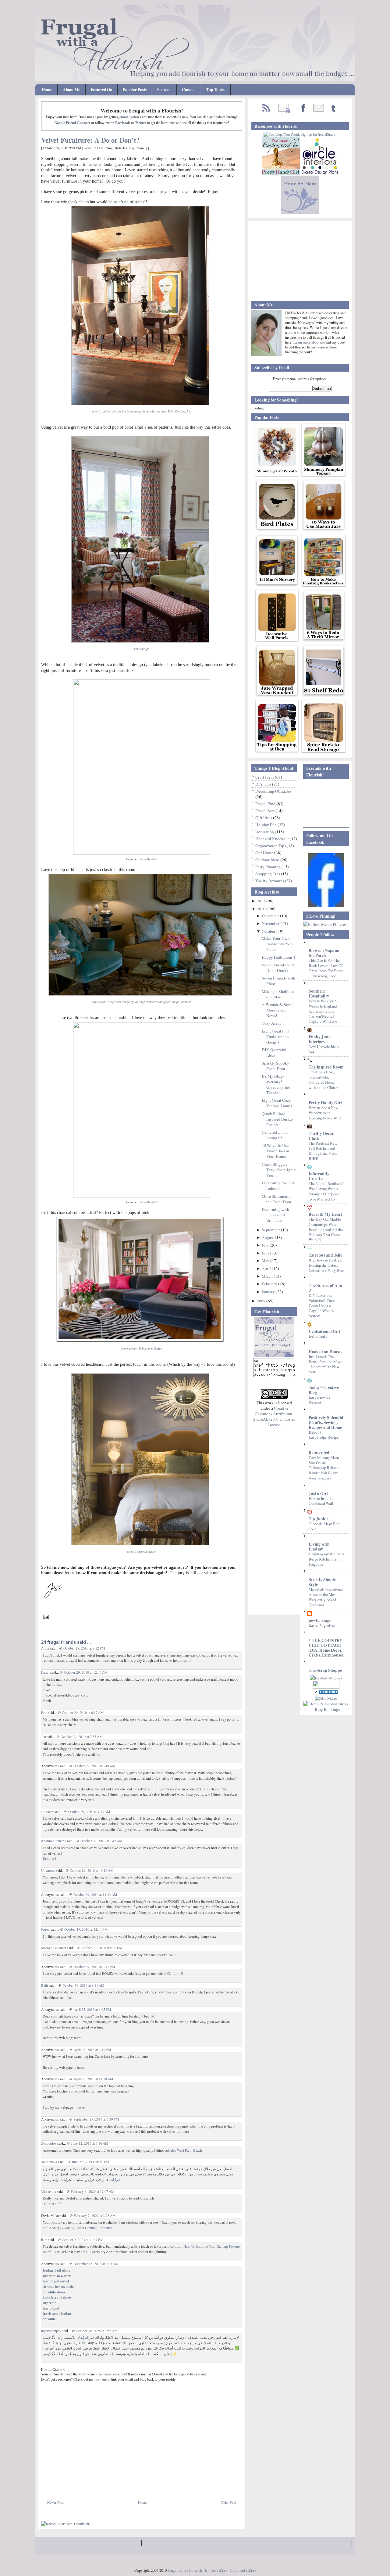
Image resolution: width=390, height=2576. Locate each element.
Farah (45, 1672)
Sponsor (164, 90)
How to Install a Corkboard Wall (321, 1501)
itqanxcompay (51, 2331)
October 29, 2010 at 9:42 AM (101, 1841)
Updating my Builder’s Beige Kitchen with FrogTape (326, 1559)
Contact (189, 90)
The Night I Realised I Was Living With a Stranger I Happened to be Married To (326, 1191)
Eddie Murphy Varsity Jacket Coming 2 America (77, 2228)
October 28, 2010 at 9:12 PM (84, 1648)
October (269, 931)
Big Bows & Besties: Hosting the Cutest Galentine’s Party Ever (326, 1265)
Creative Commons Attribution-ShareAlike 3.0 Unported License (274, 1416)
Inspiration (136, 148)
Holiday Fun (266, 825)
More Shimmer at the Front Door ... (278, 1199)
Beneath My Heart (325, 1214)
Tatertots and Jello (326, 1255)
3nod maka (49, 2162)
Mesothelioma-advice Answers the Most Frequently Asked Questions (326, 1597)
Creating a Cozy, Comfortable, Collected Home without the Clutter (324, 1079)
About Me (71, 90)
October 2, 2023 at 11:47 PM (83, 2240)
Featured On (101, 90)
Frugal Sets (265, 811)
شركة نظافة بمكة (85, 2169)
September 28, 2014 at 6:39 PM (96, 2119)
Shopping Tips (268, 874)
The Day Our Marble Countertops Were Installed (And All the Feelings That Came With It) (326, 1229)
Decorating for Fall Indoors (278, 1186)
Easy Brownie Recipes (320, 1400)
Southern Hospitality (319, 994)
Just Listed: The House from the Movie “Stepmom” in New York (326, 1364)
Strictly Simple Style (322, 1582)
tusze (78, 2038)
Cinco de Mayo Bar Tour (324, 1526)
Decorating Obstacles (112, 148)
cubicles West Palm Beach (183, 2150)
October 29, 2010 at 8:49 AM (94, 1766)
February (270, 1284)
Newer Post (55, 2502)
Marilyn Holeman (54, 1948)
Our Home (265, 853)
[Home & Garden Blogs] (326, 1693)
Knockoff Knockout (273, 839)
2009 (262, 1301)
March (268, 1276)
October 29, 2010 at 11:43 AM (95, 1895)
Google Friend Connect (72, 123)
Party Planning (268, 867)
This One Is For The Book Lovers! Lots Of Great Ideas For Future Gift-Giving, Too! (326, 968)
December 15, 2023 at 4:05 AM (96, 2264)
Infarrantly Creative (319, 1176)
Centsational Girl (324, 1331)
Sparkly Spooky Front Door (275, 1066)
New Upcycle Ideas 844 (324, 1049)
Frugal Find (266, 804)
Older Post (229, 2502)
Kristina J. (50, 1859)
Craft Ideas (265, 777)
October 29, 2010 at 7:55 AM (82, 1737)
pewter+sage (320, 1620)
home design (142, 649)
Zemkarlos (49, 2143)
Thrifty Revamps (270, 881)
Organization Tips (271, 846)
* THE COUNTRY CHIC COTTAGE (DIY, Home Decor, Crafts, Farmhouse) (326, 1648)
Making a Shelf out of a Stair (278, 994)
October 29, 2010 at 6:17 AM (83, 1713)
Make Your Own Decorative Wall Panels (278, 944)
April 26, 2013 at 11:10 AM (93, 2079)
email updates (130, 117)
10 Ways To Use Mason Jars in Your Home (275, 1151)
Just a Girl (318, 1493)
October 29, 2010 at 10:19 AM (92, 1870)
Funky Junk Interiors (320, 1039)
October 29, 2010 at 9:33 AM (89, 1812)
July (266, 1245)
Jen (44, 1737)
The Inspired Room (326, 1067)
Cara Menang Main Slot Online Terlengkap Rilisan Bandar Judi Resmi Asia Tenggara (324, 1468)
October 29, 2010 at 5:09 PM (101, 1948)
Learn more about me (310, 342)
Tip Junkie (319, 1519)
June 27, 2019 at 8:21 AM (90, 2162)
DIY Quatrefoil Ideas (275, 1052)
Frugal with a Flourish (185, 2570)
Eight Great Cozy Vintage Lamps (277, 1103)
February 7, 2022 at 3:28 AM (95, 2216)
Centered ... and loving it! (275, 1135)
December (271, 916)
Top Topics (216, 90)
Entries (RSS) (216, 2570)
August (268, 1237)
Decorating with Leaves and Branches (275, 1215)
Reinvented (319, 1453)
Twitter (141, 123)
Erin (44, 1713)
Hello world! (319, 1336)
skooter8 (47, 1812)
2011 (262, 901)
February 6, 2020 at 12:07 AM (92, 2191)
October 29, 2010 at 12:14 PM (86, 1929)
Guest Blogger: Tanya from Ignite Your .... (279, 1170)
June (266, 1253)
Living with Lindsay (319, 1547)
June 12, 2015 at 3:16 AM (90, 2143)
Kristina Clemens (53, 1841)
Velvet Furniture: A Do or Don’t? (90, 140)
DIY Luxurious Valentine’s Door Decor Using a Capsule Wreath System (322, 1306)
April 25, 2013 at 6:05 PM (92, 2009)
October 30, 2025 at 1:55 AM (97, 2331)
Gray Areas (271, 1023)
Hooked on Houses (325, 1352)
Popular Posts (135, 90)
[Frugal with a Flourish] (326, 906)
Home (47, 90)
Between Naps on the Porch (324, 953)
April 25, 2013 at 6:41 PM (92, 2050)
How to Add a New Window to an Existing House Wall (325, 1113)
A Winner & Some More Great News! (278, 1010)
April (267, 1268)
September (271, 1230)
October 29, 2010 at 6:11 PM (94, 1967)
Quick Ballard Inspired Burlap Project (277, 1119)
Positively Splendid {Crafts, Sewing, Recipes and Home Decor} (326, 1425)
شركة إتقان (85, 2337)
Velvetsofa (49, 2191)
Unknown (48, 1870)
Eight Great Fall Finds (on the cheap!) (275, 1036)
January (269, 1292)
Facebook (123, 123)
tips (97, 2379)
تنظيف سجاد (203, 2174)
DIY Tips (264, 784)
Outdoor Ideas (268, 860)
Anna (45, 1648)
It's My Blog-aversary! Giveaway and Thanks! (276, 1084)
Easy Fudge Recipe (324, 1437)
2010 (262, 909)
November (271, 923)
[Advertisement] (112, 2486)
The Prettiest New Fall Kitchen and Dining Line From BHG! (323, 1151)
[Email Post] (45, 1616)
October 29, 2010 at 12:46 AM (86, 1672)
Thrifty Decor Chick (321, 1136)
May (266, 1261)
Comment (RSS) (243, 2570)
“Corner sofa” (53, 2204)
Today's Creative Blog (324, 1390)
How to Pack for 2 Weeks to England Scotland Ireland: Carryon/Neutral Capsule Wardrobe (323, 1011)
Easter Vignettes (322, 1625)
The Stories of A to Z (325, 1288)
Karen (46, 1929)
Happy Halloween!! (278, 957)
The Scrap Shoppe (325, 1670)
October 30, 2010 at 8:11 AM (83, 1985)
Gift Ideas (264, 818)
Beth (44, 1985)
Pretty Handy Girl (325, 1103)
